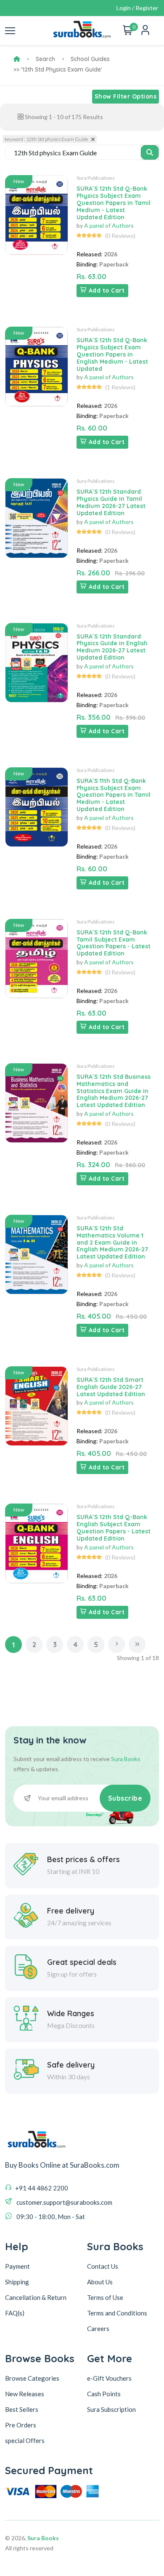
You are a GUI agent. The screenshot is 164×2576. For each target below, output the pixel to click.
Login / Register (137, 8)
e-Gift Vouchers (109, 2378)
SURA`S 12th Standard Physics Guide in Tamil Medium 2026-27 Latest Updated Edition (111, 502)
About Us (100, 2282)
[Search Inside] (150, 152)
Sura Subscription (111, 2409)
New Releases (25, 2394)
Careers (98, 2329)
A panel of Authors (109, 225)
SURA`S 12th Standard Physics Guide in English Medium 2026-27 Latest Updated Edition (112, 647)
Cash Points (104, 2394)
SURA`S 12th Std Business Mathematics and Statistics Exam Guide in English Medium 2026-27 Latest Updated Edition (114, 1091)
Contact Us (103, 2266)
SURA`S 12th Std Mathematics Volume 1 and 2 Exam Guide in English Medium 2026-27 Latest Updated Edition (112, 1242)
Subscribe (125, 1798)
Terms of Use (105, 2297)
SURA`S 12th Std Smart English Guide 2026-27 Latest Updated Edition (111, 1387)
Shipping (17, 2282)
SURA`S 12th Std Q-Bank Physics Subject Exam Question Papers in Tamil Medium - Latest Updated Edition (114, 203)
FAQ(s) (15, 2313)
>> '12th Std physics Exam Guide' (58, 69)
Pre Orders (21, 2425)
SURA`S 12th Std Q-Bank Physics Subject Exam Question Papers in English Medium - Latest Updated (112, 354)
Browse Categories (32, 2378)
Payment (17, 2266)
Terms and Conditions (117, 2313)
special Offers (25, 2440)
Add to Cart (107, 290)
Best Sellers (22, 2409)
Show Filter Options (126, 96)
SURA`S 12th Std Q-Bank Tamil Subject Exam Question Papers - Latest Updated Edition (114, 943)
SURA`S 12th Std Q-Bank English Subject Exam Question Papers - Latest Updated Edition (114, 1528)
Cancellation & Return (36, 2297)
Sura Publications (96, 178)
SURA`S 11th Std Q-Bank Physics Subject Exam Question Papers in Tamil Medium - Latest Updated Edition (114, 795)
